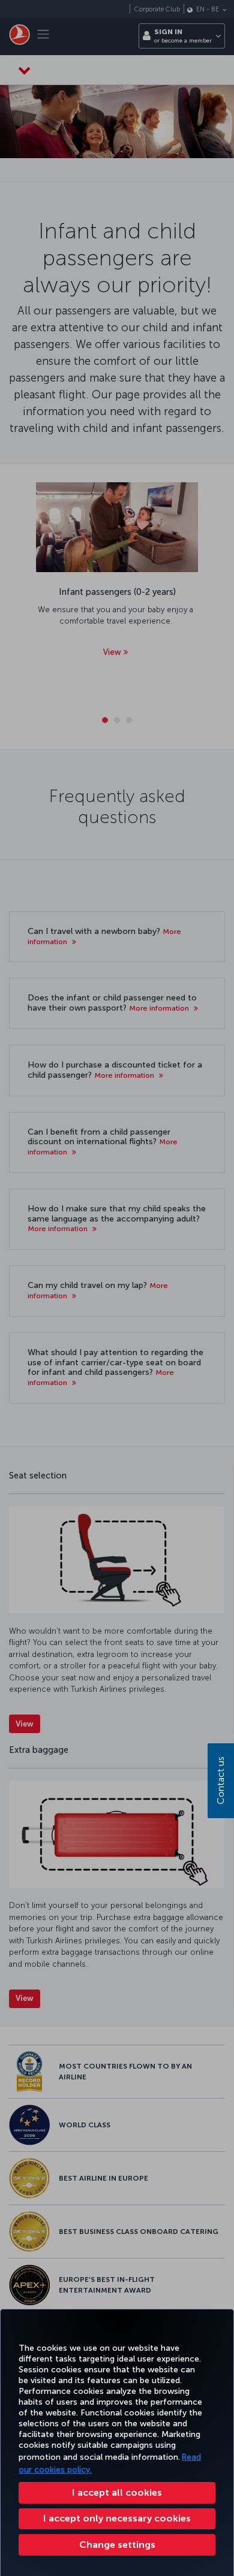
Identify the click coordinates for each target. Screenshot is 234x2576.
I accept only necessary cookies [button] (117, 2518)
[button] (117, 2545)
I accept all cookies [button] (117, 2492)
